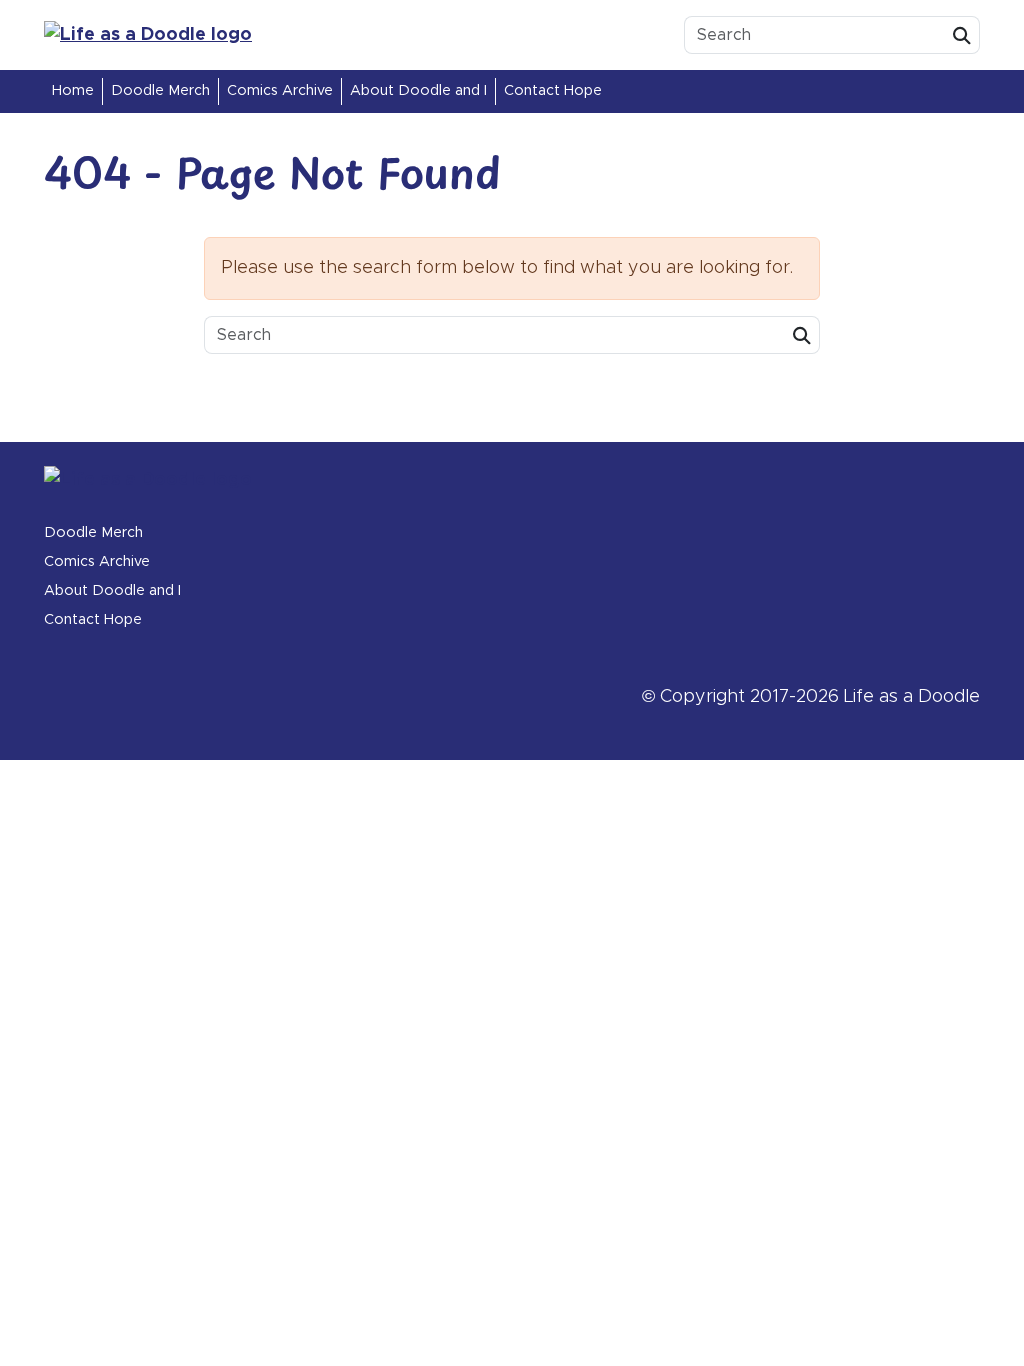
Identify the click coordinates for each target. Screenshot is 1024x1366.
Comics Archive (280, 91)
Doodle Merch (160, 91)
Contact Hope (553, 91)
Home (73, 91)
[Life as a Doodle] (192, 35)
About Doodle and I (418, 91)
